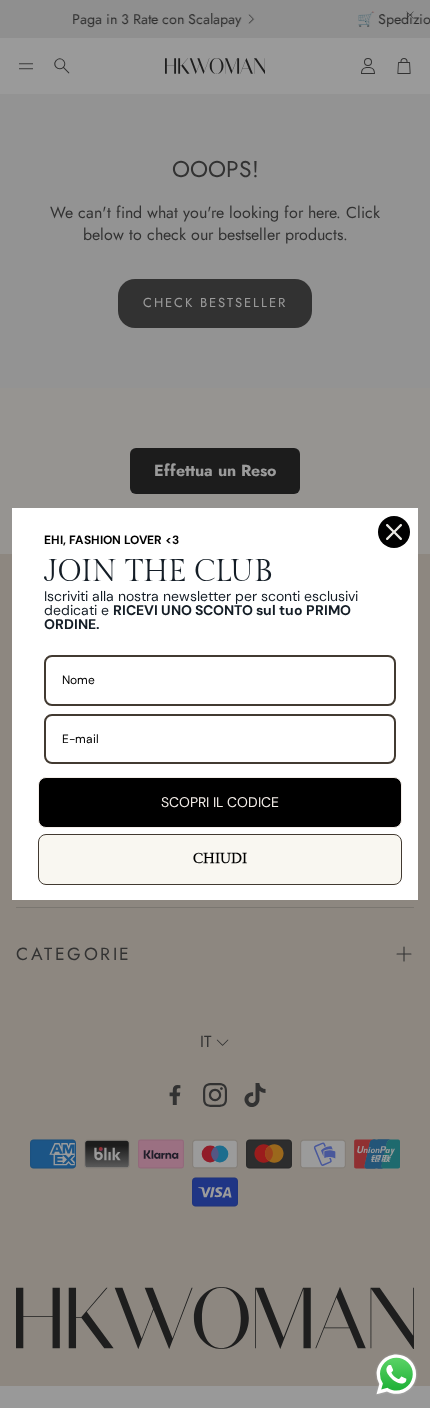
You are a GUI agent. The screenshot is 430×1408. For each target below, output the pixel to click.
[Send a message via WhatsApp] (396, 1374)
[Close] (394, 532)
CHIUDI (220, 859)
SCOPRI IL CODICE (220, 802)
